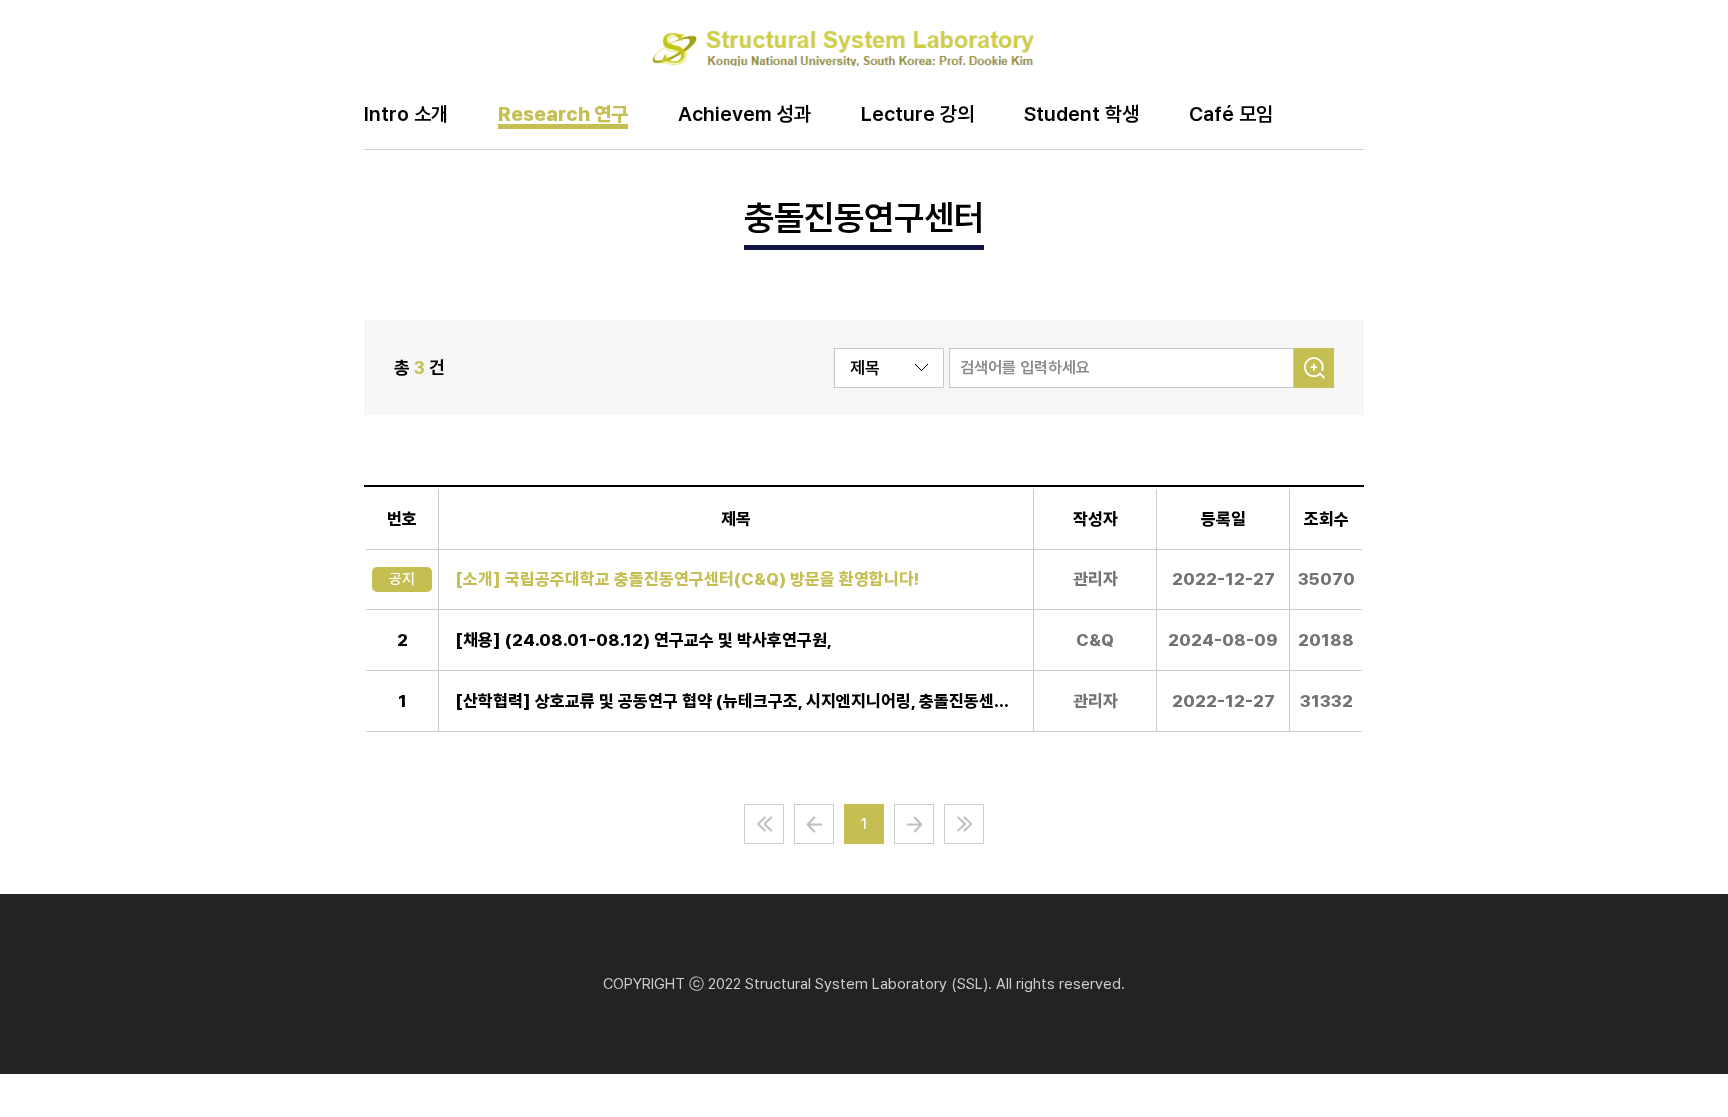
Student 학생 (1081, 115)
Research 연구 (563, 115)
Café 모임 (1231, 115)
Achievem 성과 (744, 115)
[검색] (1314, 368)
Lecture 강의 (917, 115)
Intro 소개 (406, 115)
